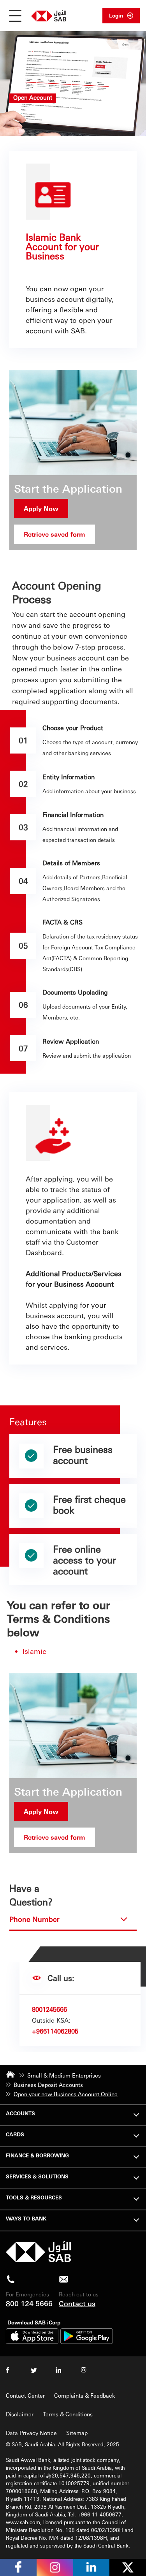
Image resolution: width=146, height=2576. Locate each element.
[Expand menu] (136, 2114)
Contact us (77, 2303)
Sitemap (77, 2433)
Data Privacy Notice (31, 2433)
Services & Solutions (37, 2176)
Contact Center (25, 2395)
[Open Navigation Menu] (15, 16)
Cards (15, 2134)
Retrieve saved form (55, 534)
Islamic (34, 1651)
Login (116, 15)
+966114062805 (55, 2031)
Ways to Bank (26, 2218)
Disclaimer (20, 2414)
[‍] (38, 2260)
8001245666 (49, 2009)
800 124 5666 (29, 2303)
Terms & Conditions (68, 2414)
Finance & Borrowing (37, 2155)
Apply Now (41, 508)
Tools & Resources (34, 2197)
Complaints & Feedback (85, 2395)
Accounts (20, 2113)
